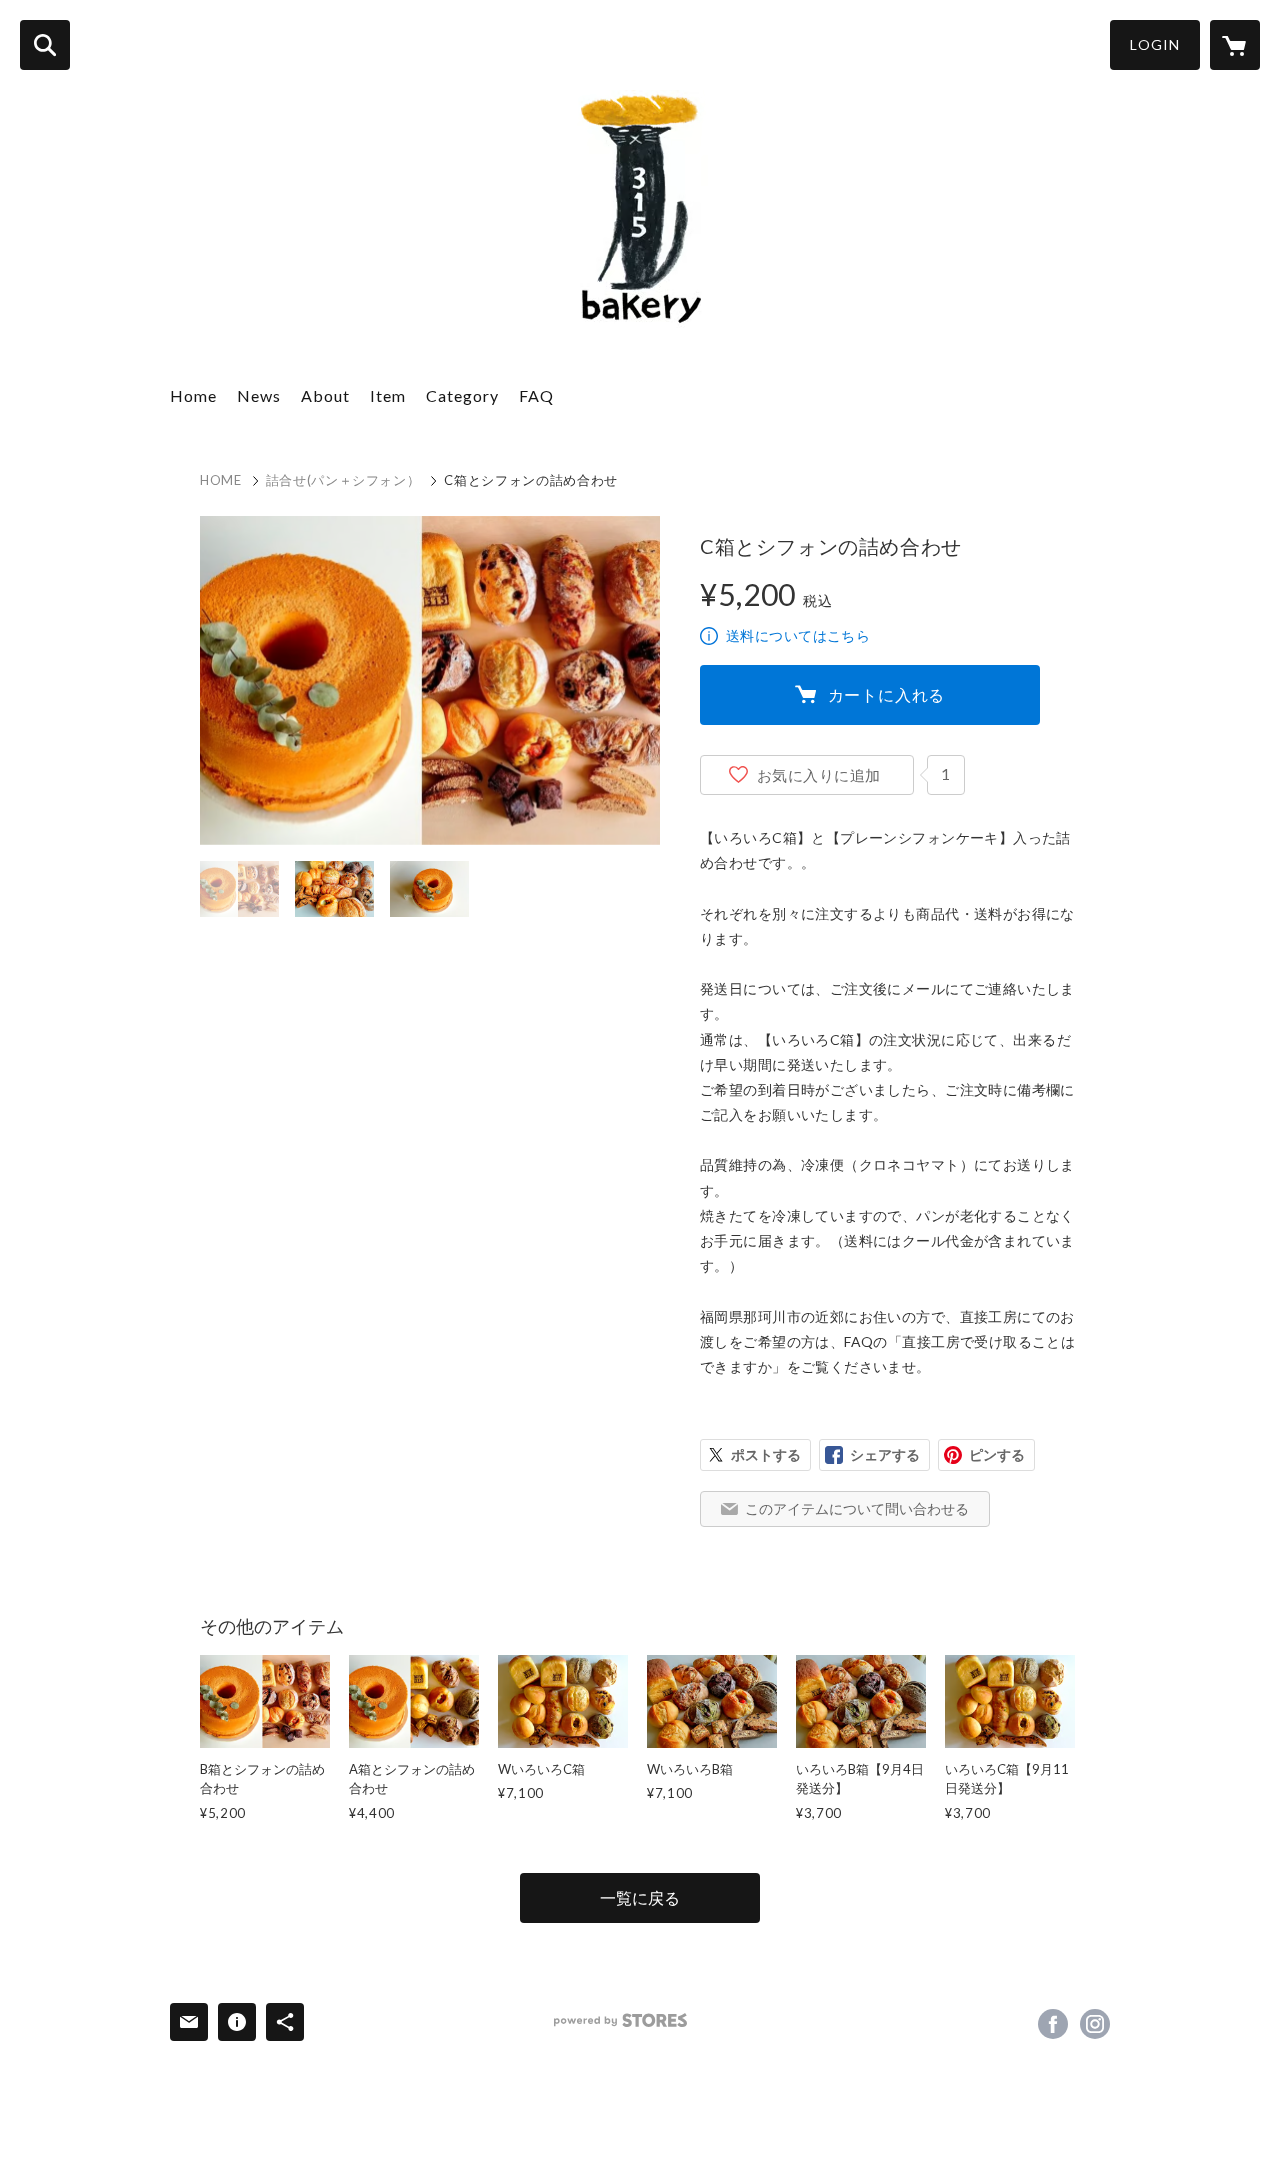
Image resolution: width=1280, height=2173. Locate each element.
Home (193, 395)
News (259, 395)
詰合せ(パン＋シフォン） (343, 480)
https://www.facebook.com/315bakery (1053, 2024)
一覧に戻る (640, 1897)
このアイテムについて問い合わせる (857, 1508)
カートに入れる (887, 694)
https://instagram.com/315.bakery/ (1095, 2024)
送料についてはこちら (798, 635)
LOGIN (1155, 44)
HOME (221, 480)
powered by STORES (620, 2020)
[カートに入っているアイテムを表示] (1235, 45)
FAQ (536, 395)
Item (388, 395)
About (325, 395)
